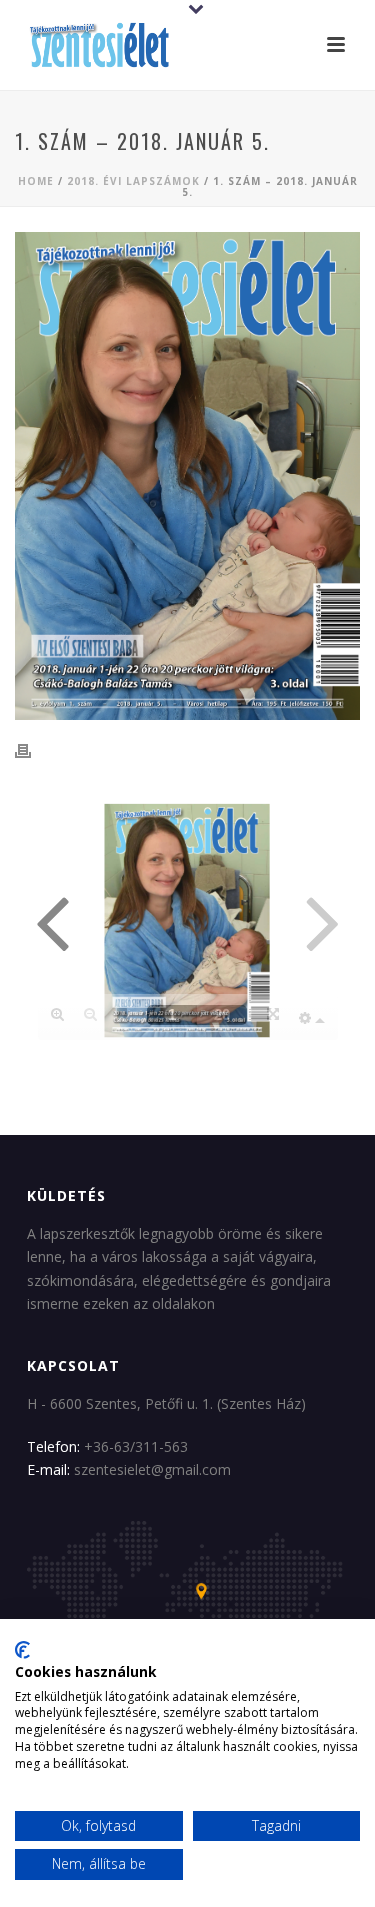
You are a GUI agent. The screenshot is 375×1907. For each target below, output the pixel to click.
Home (36, 181)
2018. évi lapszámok (133, 181)
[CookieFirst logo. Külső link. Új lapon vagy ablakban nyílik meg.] (22, 1650)
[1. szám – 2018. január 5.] (187, 476)
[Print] (33, 751)
